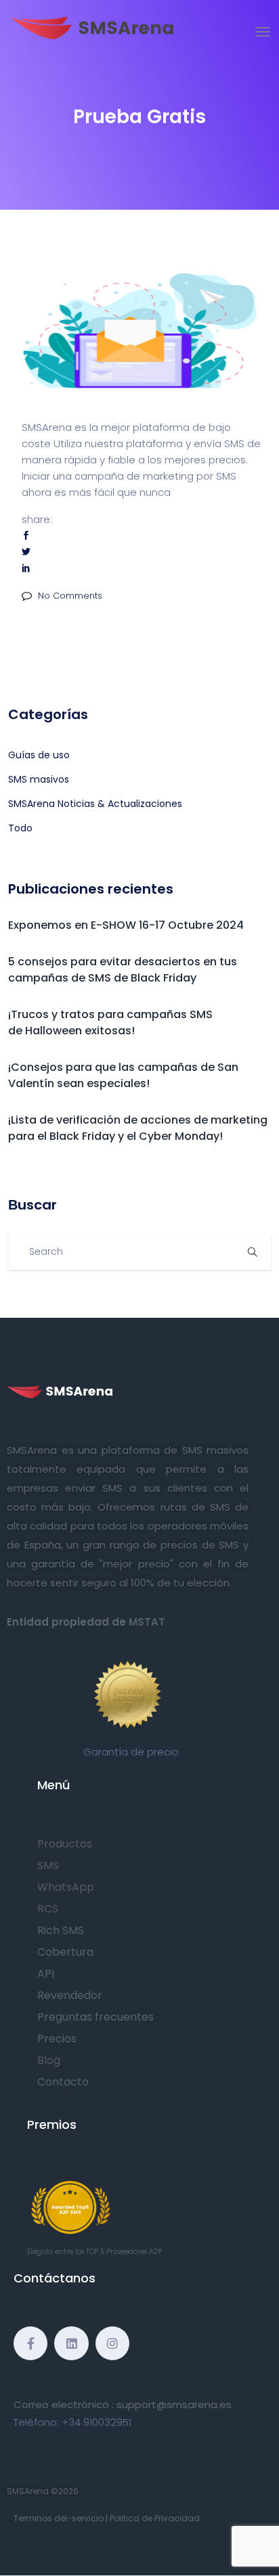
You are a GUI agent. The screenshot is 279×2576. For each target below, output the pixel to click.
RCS (48, 1909)
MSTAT (147, 1622)
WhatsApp (66, 1887)
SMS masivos (39, 779)
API (46, 1974)
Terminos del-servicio (59, 2518)
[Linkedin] (71, 2343)
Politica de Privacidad (155, 2518)
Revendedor (70, 1995)
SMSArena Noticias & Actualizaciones (95, 804)
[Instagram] (112, 2343)
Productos (65, 1844)
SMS (48, 1865)
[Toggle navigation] (263, 32)
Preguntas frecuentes (95, 2017)
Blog (49, 2060)
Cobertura (65, 1952)
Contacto (63, 2082)
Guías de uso (39, 755)
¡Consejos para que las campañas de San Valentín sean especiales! (123, 1075)
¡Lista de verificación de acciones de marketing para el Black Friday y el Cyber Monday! (138, 1128)
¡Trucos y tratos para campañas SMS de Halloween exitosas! (110, 1022)
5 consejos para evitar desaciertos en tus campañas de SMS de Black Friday (123, 970)
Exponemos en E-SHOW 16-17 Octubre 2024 (126, 925)
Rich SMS (61, 1930)
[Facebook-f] (30, 2343)
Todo (20, 828)
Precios (57, 2039)
